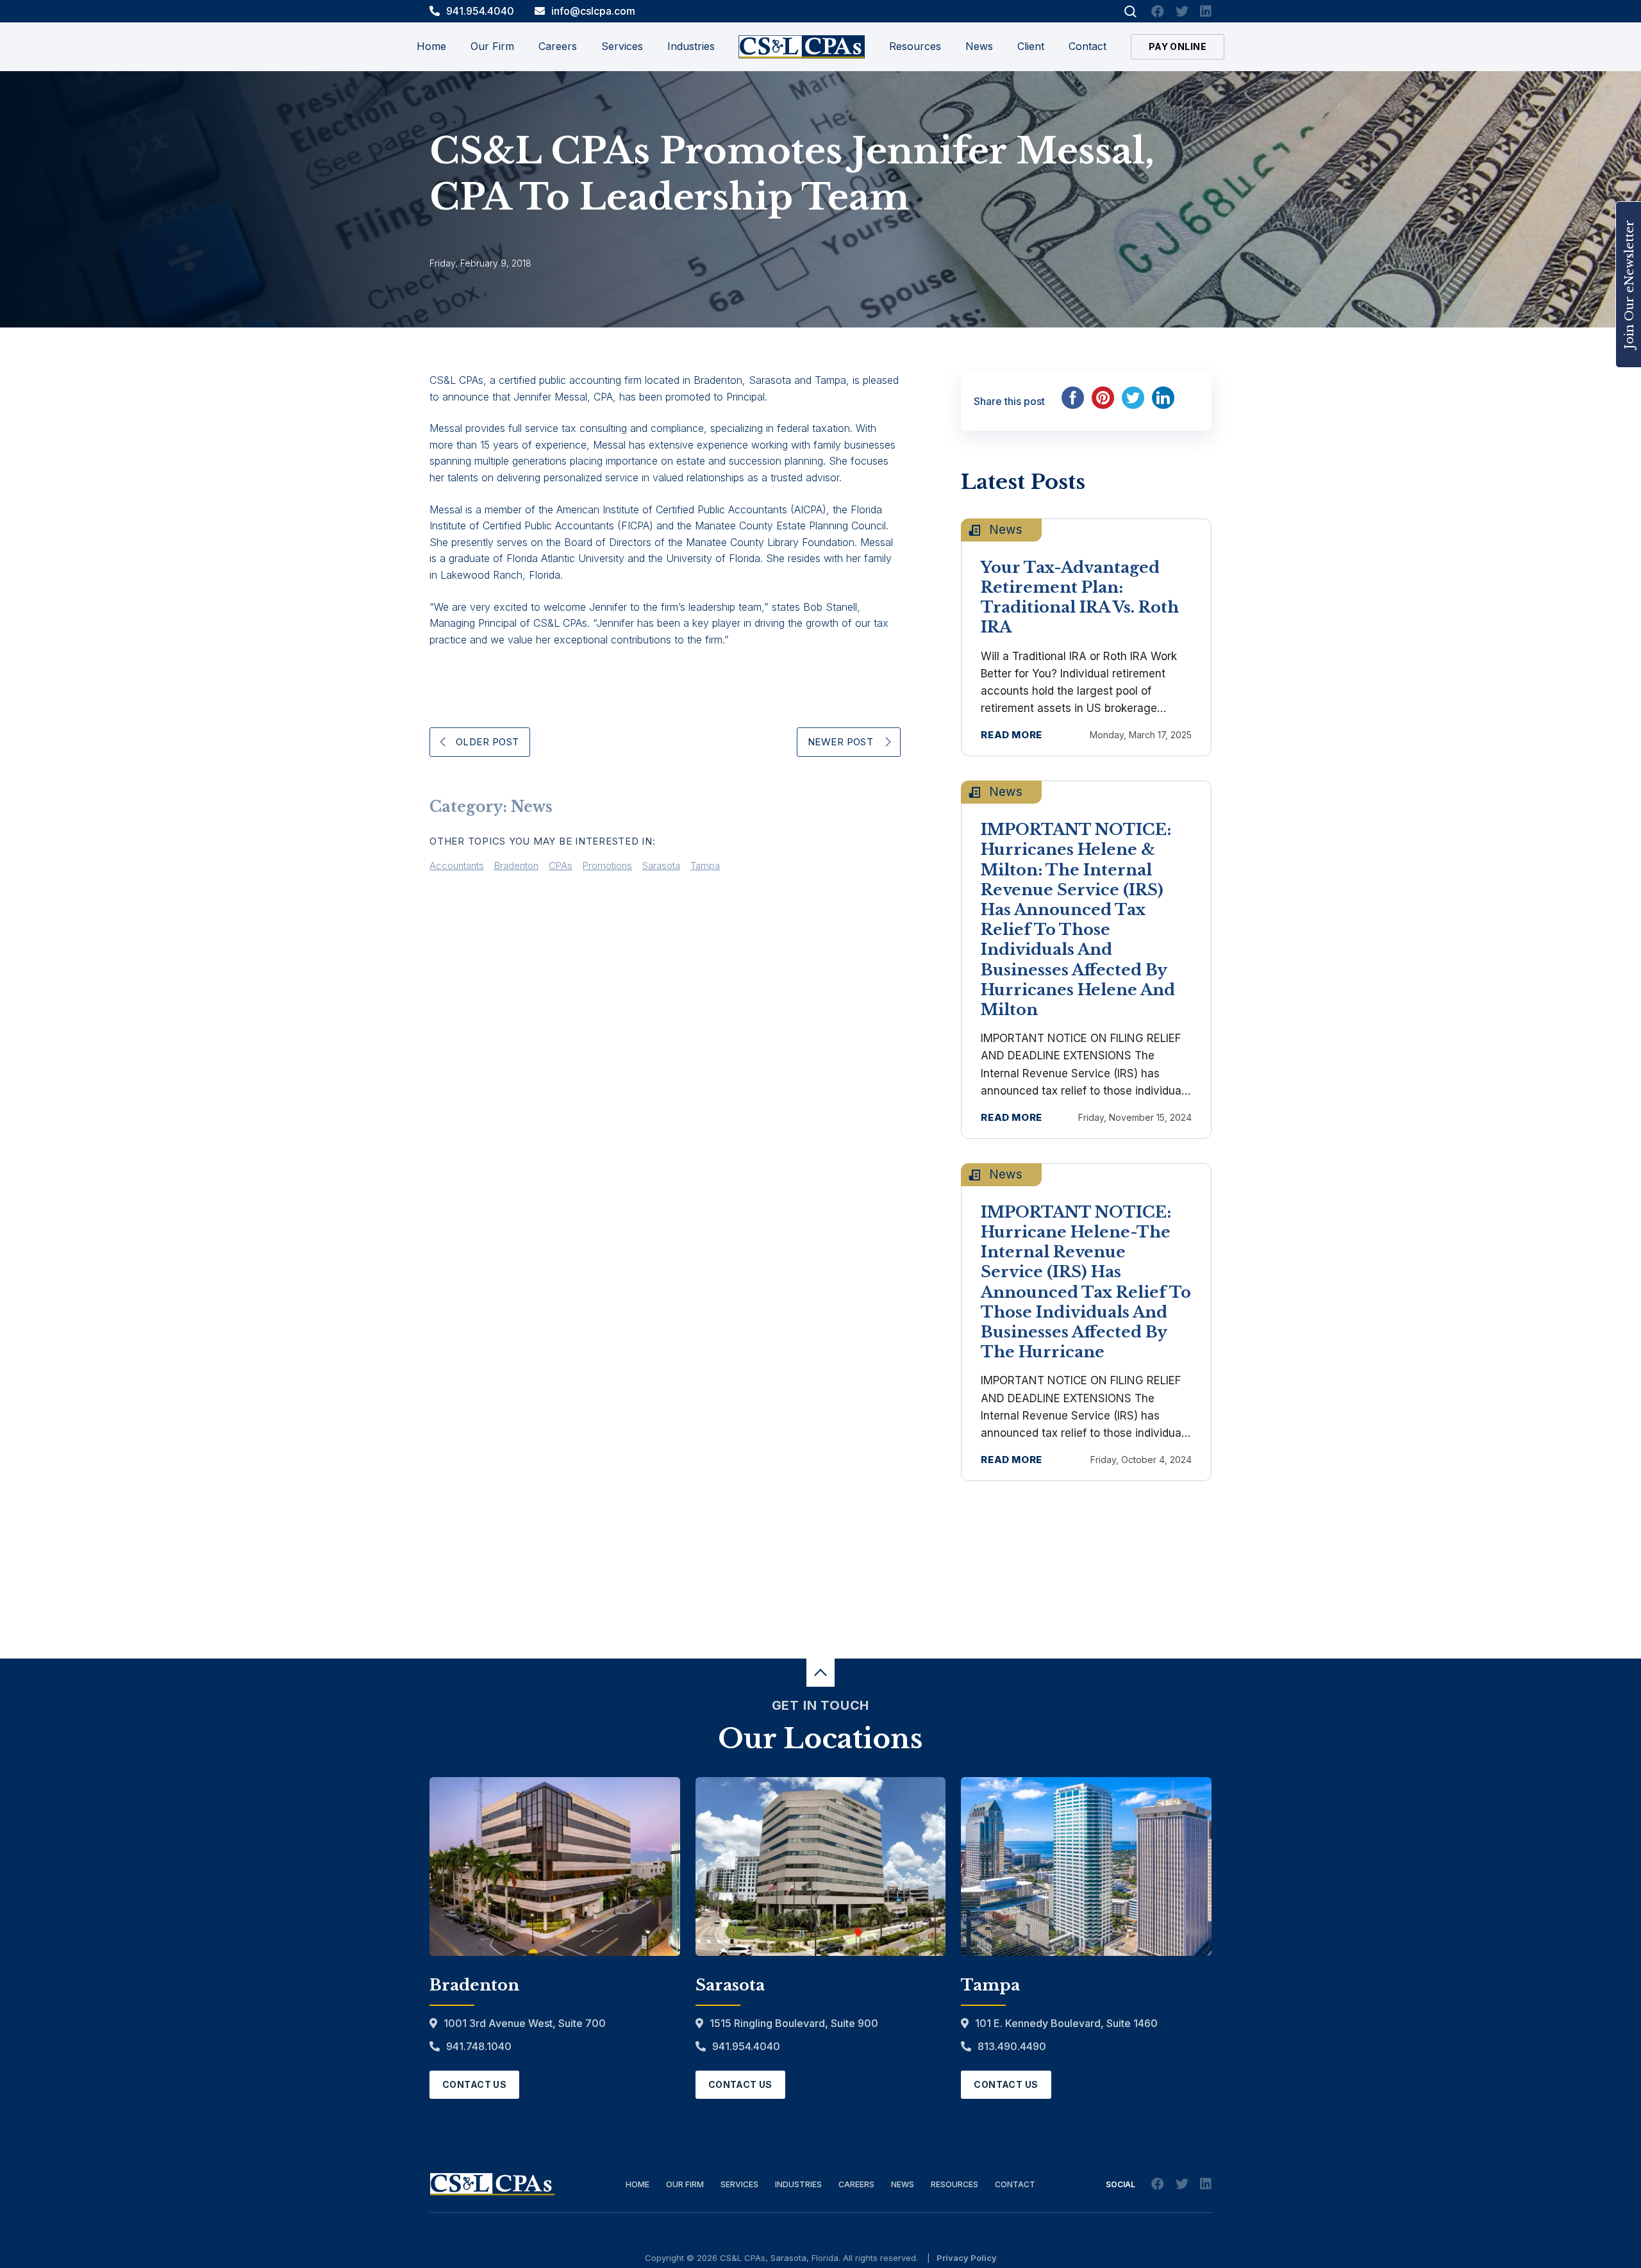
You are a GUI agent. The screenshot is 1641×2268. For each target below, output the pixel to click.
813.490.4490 (1012, 2046)
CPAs (561, 865)
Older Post (487, 742)
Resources (915, 46)
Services (739, 2184)
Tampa (705, 865)
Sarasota (661, 865)
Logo (802, 47)
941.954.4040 (480, 11)
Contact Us (474, 2084)
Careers (856, 2184)
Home (431, 46)
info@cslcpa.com (593, 11)
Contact (1087, 46)
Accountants (457, 865)
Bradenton (516, 865)
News (979, 46)
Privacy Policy (967, 2258)
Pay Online (1178, 46)
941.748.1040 (479, 2046)
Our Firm (685, 2184)
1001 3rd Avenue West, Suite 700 (525, 2023)
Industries (798, 2184)
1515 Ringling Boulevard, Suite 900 (794, 2023)
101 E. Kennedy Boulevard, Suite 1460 (1066, 2023)
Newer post (841, 742)
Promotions (607, 865)
